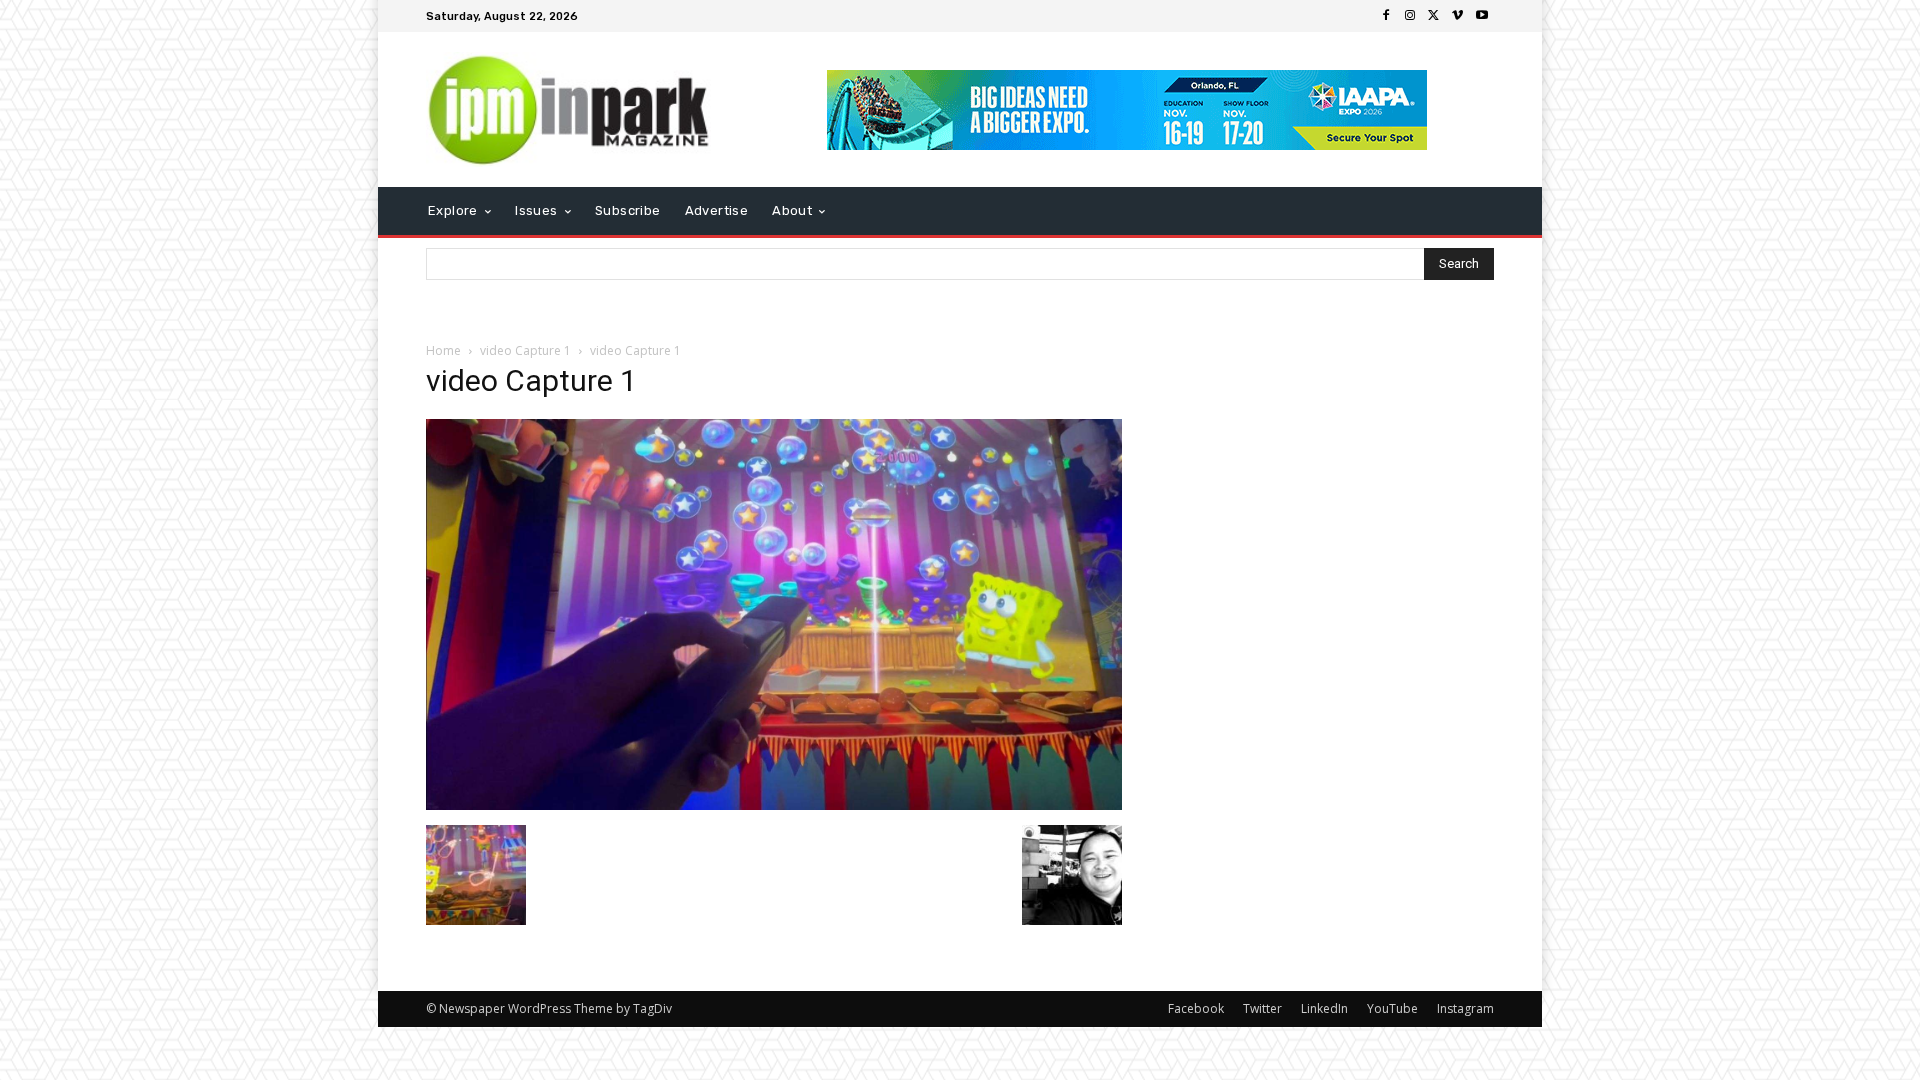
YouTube (1392, 1008)
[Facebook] (1386, 16)
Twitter (1262, 1008)
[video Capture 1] (774, 804)
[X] (1434, 16)
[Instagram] (1410, 16)
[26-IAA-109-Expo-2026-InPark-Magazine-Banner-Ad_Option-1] (1127, 110)
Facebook (1196, 1008)
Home (443, 350)
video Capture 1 (525, 350)
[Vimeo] (1458, 16)
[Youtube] (1482, 16)
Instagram (1465, 1008)
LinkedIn (1324, 1008)
